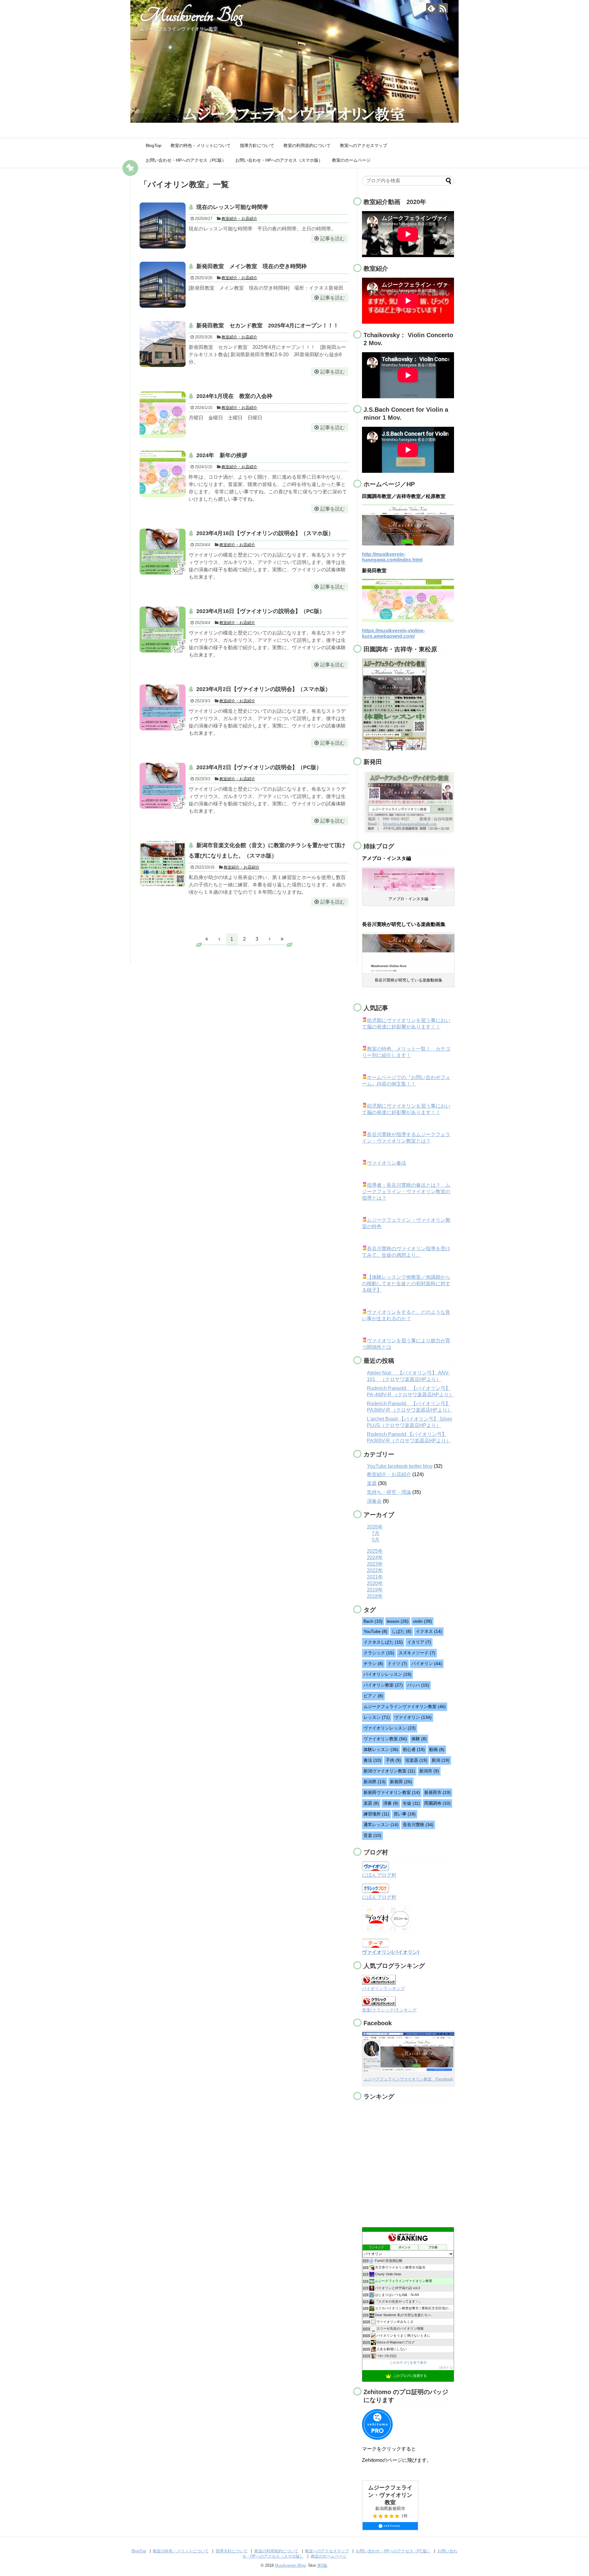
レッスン (377, 1717)
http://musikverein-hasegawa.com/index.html (392, 557)
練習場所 (376, 1814)
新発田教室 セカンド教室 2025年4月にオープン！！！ (268, 326)
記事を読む (333, 239)
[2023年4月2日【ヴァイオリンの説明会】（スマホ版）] (163, 708)
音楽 (372, 1835)
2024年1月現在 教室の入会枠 (234, 396)
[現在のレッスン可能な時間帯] (163, 226)
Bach (373, 1621)
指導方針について (257, 145)
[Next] (270, 939)
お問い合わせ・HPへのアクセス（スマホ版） (279, 160)
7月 (376, 1533)
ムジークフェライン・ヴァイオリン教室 (390, 2495)
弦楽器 (416, 1760)
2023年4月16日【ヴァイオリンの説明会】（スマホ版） (265, 533)
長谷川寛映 (418, 1825)
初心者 (414, 1749)
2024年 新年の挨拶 (222, 455)
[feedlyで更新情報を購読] (431, 8)
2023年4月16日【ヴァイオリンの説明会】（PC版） (261, 611)
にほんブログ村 (379, 1875)
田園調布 (437, 1803)
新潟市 (429, 1771)
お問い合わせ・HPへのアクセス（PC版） (186, 160)
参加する (446, 2368)
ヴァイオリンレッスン (390, 1728)
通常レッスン (381, 1825)
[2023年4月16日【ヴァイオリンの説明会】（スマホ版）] (163, 552)
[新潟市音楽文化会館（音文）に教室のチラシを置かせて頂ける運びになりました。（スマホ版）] (163, 864)
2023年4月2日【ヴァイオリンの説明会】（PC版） (259, 767)
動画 (437, 1749)
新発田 (401, 1782)
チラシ (373, 1664)
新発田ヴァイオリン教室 (392, 1792)
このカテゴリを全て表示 (408, 2362)
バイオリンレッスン (387, 1674)
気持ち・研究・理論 (389, 1492)
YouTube (375, 1631)
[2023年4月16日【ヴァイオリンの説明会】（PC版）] (163, 630)
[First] (207, 939)
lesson (398, 1621)
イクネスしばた (383, 1642)
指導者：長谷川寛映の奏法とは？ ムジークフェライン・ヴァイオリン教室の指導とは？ (406, 1192)
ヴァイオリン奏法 (387, 1163)
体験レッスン (381, 1749)
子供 (393, 1760)
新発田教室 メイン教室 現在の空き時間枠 (252, 266)
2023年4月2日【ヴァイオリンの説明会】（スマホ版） (264, 689)
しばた (402, 1631)
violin (422, 1621)
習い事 (405, 1814)
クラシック (379, 1653)
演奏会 (374, 1501)
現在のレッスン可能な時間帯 (232, 207)
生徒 (411, 1803)
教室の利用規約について (307, 145)
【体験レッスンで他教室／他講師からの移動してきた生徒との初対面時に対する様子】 (406, 1284)
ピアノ (373, 1696)
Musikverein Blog (191, 15)
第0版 (322, 2565)
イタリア (419, 1642)
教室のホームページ (351, 160)
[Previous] (219, 939)
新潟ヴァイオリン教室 (389, 1771)
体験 (419, 1739)
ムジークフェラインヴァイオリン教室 (405, 1706)
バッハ (418, 1685)
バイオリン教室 (383, 1685)
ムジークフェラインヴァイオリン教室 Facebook (408, 2079)
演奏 (391, 1803)
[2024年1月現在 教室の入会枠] (163, 415)
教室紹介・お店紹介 (239, 219)
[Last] (282, 939)
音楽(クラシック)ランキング (389, 2010)
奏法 (372, 1760)
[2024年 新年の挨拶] (163, 474)
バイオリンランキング (383, 1988)
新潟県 (375, 1782)
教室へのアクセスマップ (364, 145)
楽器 (372, 1483)
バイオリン (427, 1664)
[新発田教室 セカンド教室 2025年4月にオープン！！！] (163, 344)
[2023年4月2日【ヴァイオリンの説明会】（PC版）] (163, 786)
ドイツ (397, 1664)
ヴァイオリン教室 (385, 1739)
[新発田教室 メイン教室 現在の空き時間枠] (163, 285)
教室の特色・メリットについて (201, 145)
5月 (376, 1540)
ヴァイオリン (413, 1717)
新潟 (441, 1760)
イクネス (429, 1631)
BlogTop (154, 145)
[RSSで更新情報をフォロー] (443, 8)
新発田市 (437, 1792)
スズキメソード (417, 1653)
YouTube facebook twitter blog (400, 1466)
